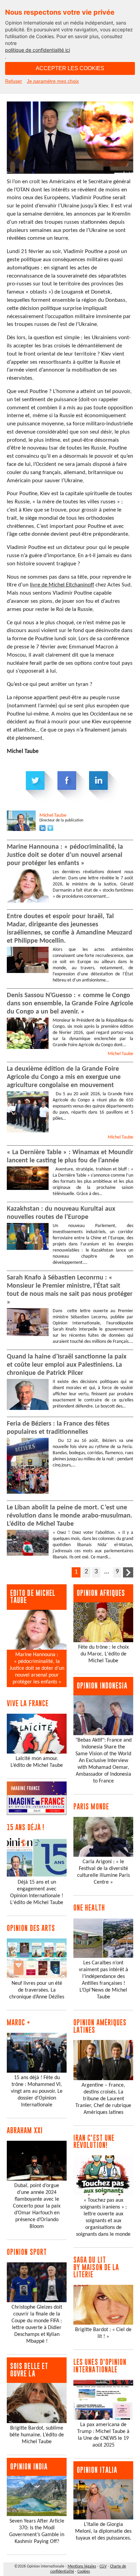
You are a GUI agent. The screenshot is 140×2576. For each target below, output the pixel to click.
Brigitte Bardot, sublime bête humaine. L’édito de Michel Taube (37, 2435)
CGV (103, 2566)
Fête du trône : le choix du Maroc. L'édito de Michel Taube (103, 1654)
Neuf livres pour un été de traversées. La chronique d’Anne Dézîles (37, 1990)
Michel (53, 815)
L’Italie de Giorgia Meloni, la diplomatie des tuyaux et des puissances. (103, 2531)
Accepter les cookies (70, 68)
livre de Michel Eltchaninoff (62, 585)
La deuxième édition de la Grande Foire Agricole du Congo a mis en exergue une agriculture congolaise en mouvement (64, 1077)
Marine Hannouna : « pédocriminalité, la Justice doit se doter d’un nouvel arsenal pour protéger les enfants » (65, 855)
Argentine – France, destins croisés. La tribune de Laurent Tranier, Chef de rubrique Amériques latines (103, 2099)
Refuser (14, 81)
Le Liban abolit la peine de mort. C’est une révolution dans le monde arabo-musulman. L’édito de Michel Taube (69, 1516)
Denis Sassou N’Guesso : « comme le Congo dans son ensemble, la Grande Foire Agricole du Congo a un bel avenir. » (70, 1004)
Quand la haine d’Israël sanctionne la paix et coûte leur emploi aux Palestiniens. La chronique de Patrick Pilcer (67, 1365)
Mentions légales (82, 2566)
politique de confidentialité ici (38, 50)
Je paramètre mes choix (53, 81)
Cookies (84, 2572)
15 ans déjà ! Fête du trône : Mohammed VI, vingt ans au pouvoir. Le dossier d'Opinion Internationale (37, 2091)
